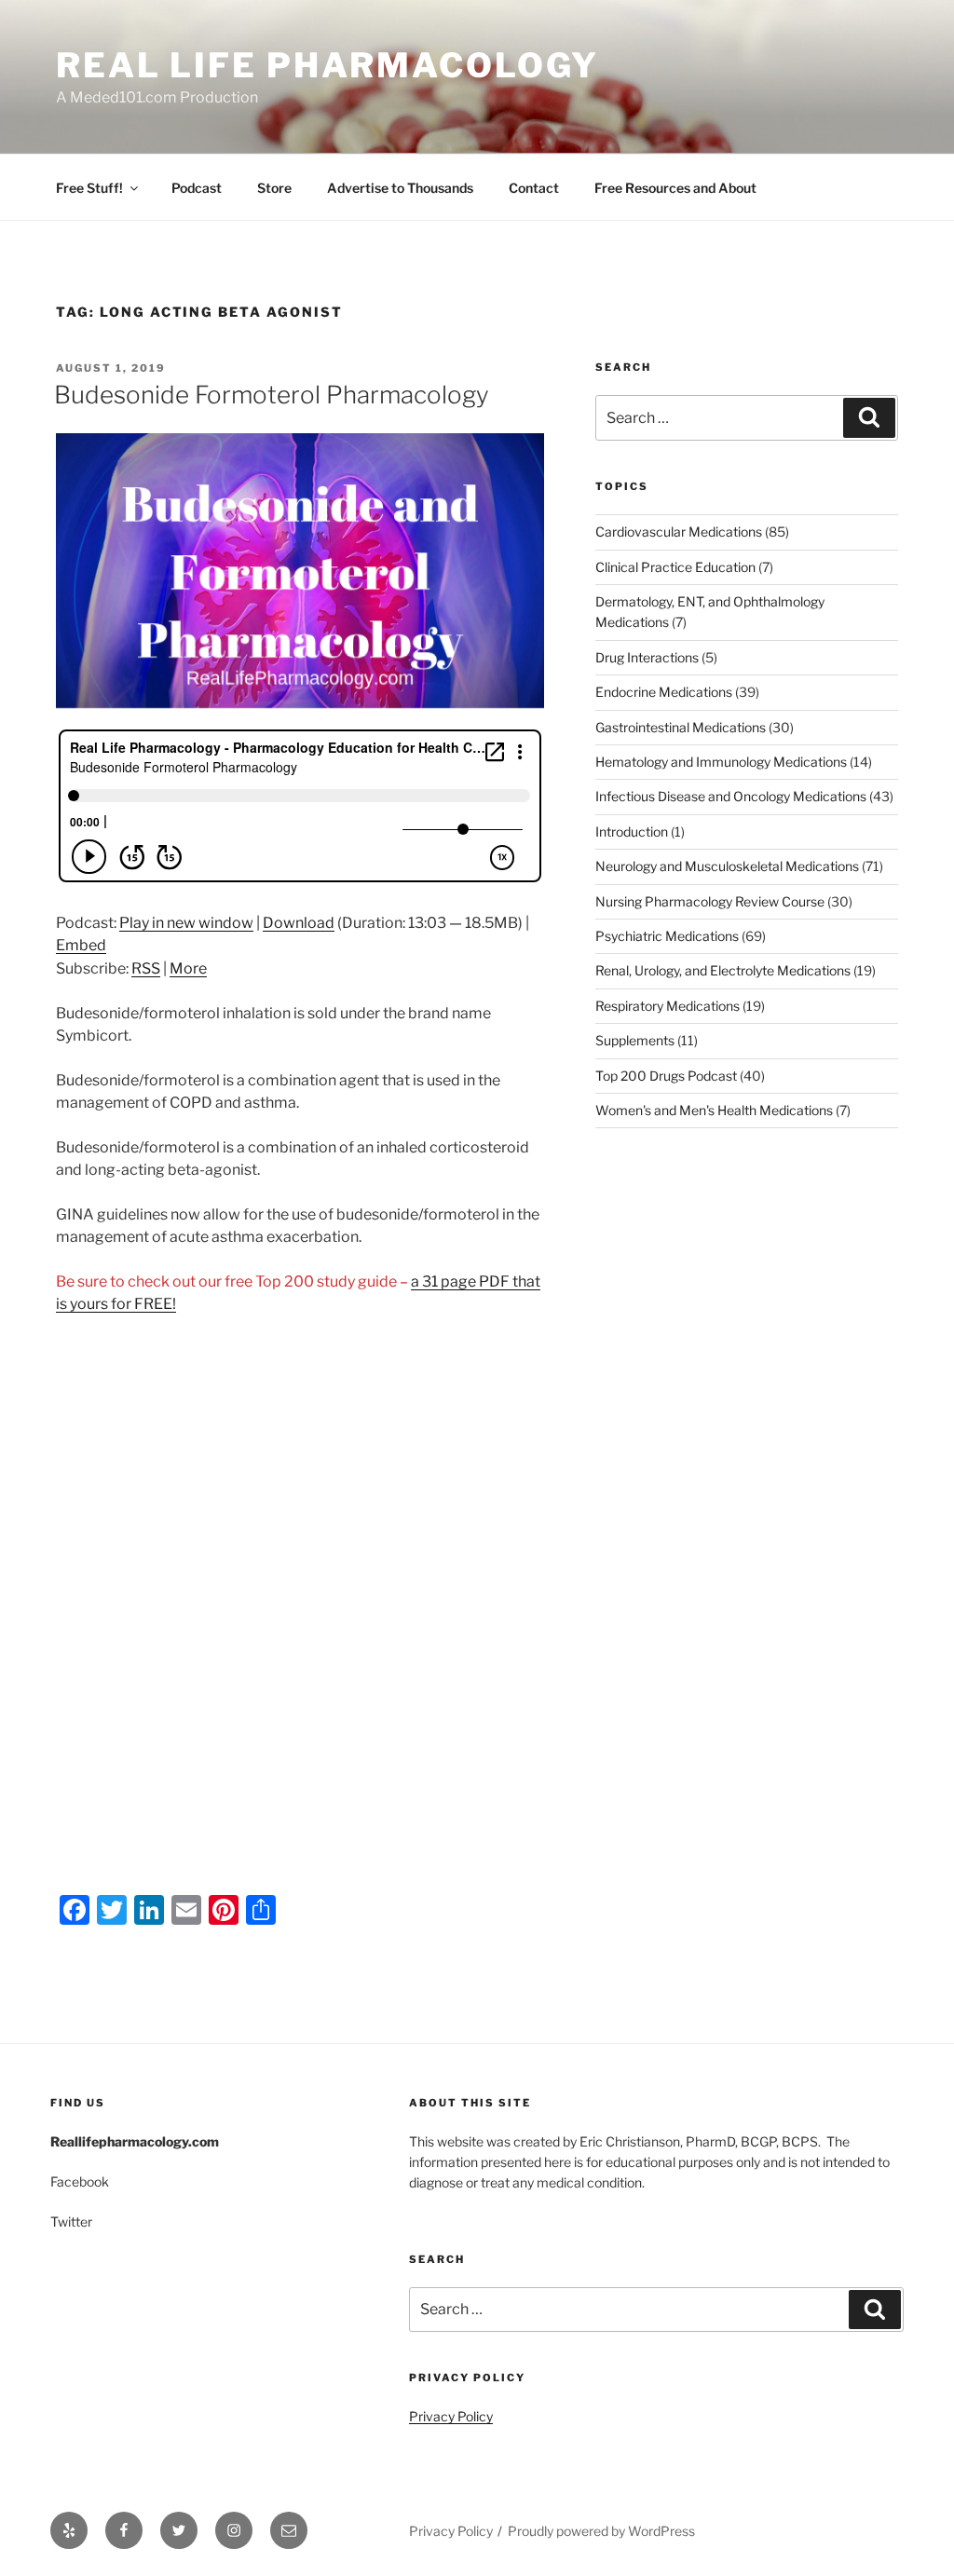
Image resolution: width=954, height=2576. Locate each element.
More (188, 968)
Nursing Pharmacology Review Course (710, 901)
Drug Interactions (647, 657)
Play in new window (186, 923)
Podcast (197, 188)
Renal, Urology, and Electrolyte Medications (723, 970)
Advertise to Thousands (400, 188)
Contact (534, 188)
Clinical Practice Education (675, 567)
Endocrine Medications (664, 692)
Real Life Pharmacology (327, 65)
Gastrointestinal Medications (681, 727)
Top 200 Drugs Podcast (666, 1076)
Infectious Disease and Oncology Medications (731, 796)
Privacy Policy (451, 2416)
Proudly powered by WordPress (601, 2531)
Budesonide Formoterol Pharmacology (272, 395)
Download (299, 923)
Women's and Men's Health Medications (714, 1110)
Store (274, 188)
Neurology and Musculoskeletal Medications (727, 866)
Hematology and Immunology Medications (721, 762)
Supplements (635, 1040)
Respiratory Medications (668, 1006)
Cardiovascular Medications (679, 532)
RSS (146, 968)
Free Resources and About (675, 188)
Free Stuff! (89, 188)
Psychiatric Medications (667, 936)
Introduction (632, 831)
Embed (81, 945)
